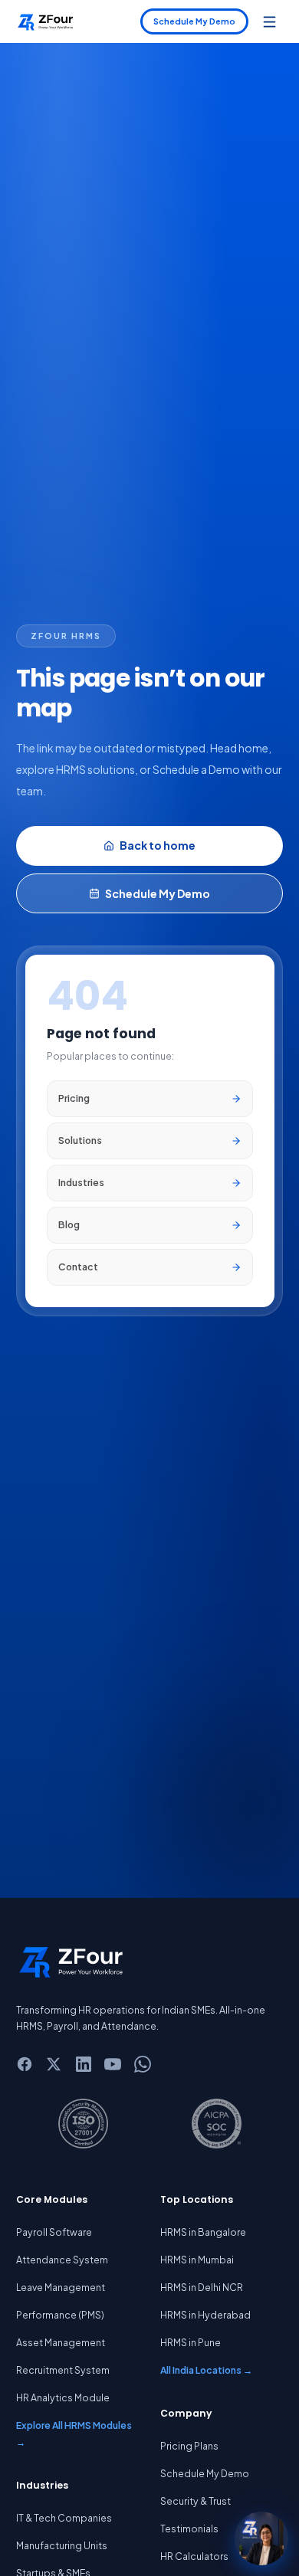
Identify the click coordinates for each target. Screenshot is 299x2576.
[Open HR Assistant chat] (261, 2538)
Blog (69, 1224)
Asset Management (61, 2342)
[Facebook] (24, 2064)
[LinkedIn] (83, 2064)
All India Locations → (206, 2370)
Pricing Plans (189, 2446)
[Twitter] (54, 2064)
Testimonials (189, 2528)
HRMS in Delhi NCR (202, 2287)
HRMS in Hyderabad (205, 2315)
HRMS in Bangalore (203, 2232)
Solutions (80, 1140)
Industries (81, 1182)
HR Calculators (194, 2556)
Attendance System (62, 2260)
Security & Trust (195, 2501)
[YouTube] (113, 2064)
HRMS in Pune (191, 2342)
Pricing (74, 1098)
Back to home (158, 845)
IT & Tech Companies (64, 2518)
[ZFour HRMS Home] (46, 21)
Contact (78, 1267)
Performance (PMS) (60, 2315)
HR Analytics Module (63, 2397)
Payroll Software (54, 2232)
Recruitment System (63, 2370)
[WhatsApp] (142, 2064)
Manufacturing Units (62, 2545)
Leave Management (61, 2287)
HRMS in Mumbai (197, 2260)
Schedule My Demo (194, 21)
